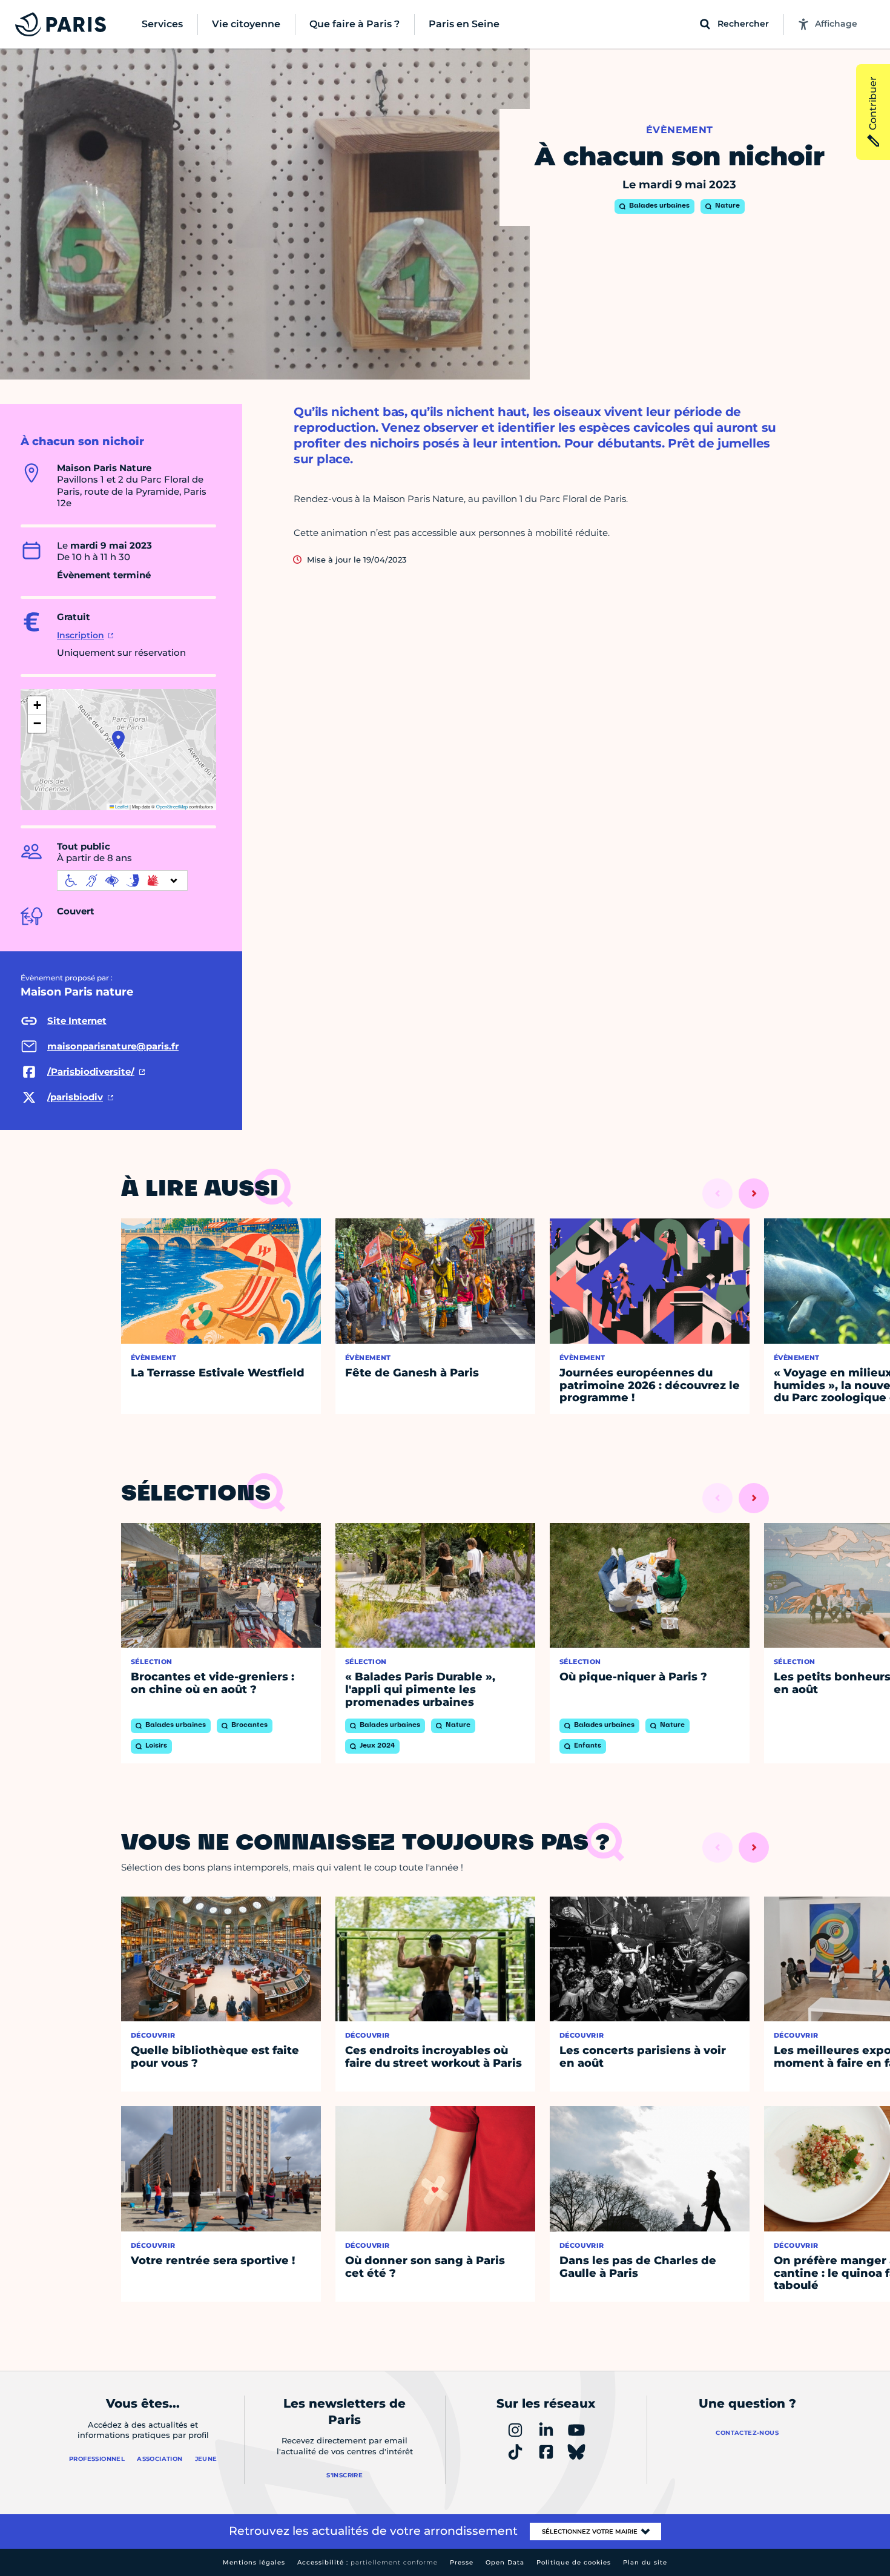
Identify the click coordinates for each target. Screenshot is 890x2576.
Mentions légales (254, 2562)
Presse (462, 2562)
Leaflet (121, 806)
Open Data (505, 2562)
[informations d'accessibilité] (122, 880)
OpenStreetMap (172, 806)
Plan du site (645, 2562)
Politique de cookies (574, 2562)
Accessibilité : (368, 2562)
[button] (118, 740)
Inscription (81, 635)
